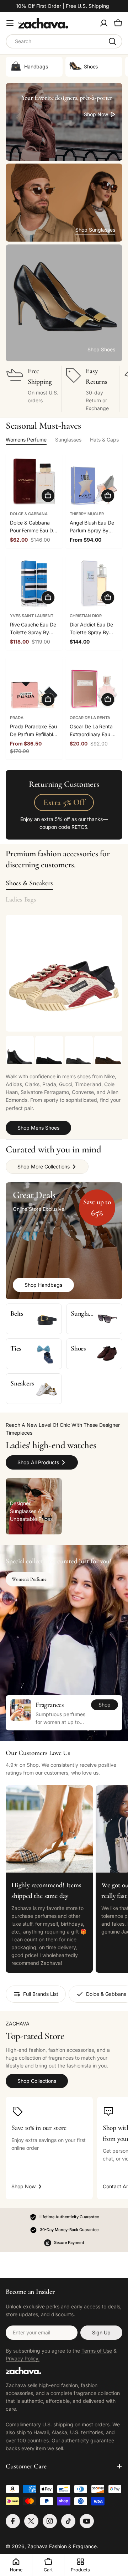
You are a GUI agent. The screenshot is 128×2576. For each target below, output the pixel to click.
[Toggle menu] (10, 23)
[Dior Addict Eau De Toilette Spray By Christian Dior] (94, 584)
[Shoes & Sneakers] (64, 973)
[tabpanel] (64, 1085)
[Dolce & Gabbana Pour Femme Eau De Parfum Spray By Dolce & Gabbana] (34, 482)
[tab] (29, 883)
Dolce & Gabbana (29, 514)
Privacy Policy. (23, 2358)
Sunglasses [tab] (68, 440)
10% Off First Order (39, 6)
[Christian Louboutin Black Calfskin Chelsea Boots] (20, 1050)
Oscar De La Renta (90, 718)
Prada (17, 718)
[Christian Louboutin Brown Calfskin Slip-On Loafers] (108, 1050)
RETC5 (79, 827)
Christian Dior (86, 616)
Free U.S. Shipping (87, 6)
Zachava (38, 2546)
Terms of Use (97, 2351)
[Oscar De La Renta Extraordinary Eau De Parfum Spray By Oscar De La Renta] (94, 686)
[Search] (112, 41)
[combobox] (64, 41)
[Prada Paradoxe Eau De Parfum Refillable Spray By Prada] (34, 686)
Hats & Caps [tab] (104, 440)
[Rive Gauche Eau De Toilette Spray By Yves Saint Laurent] (34, 584)
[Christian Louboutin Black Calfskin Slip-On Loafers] (49, 1050)
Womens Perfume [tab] (26, 440)
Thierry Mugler (87, 514)
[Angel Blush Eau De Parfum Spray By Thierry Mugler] (94, 482)
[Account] (104, 23)
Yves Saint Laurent (32, 616)
